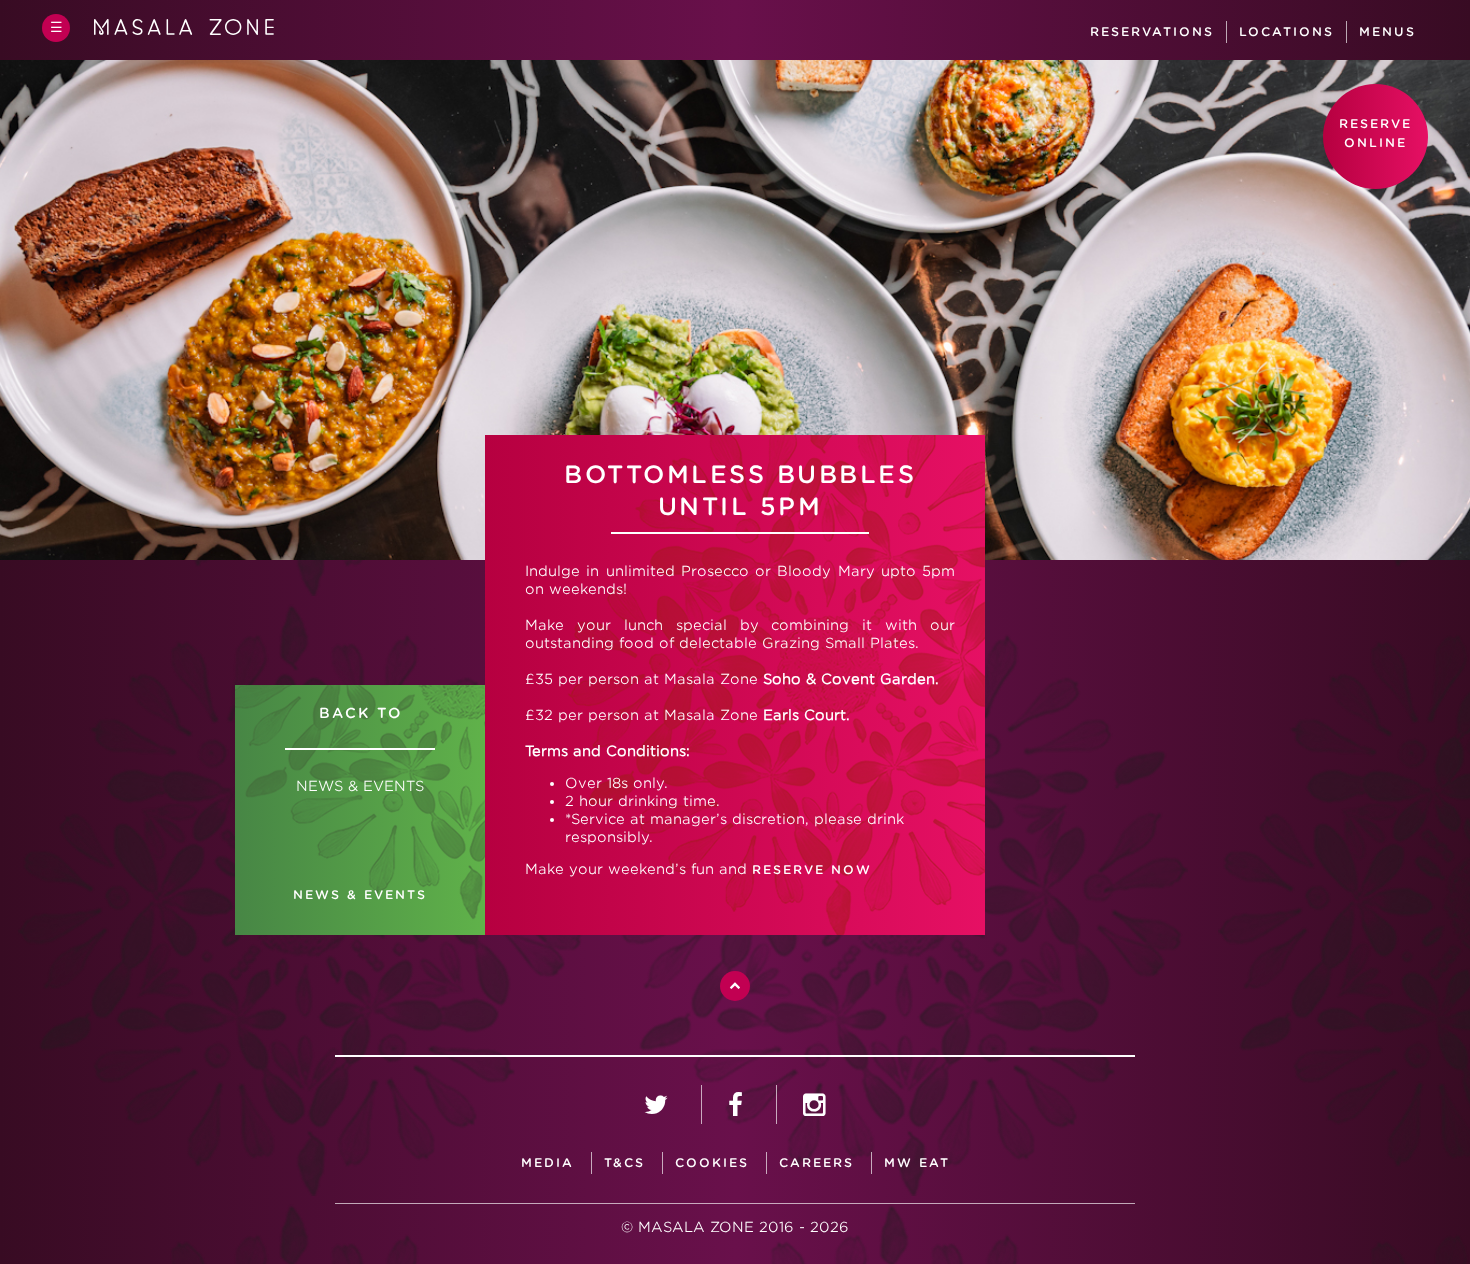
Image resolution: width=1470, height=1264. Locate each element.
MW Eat (917, 1162)
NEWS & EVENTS (360, 894)
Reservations (1152, 31)
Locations (1286, 31)
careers (816, 1162)
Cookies (712, 1162)
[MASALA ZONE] (184, 31)
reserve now (812, 869)
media (547, 1162)
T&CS (624, 1162)
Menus (1387, 31)
